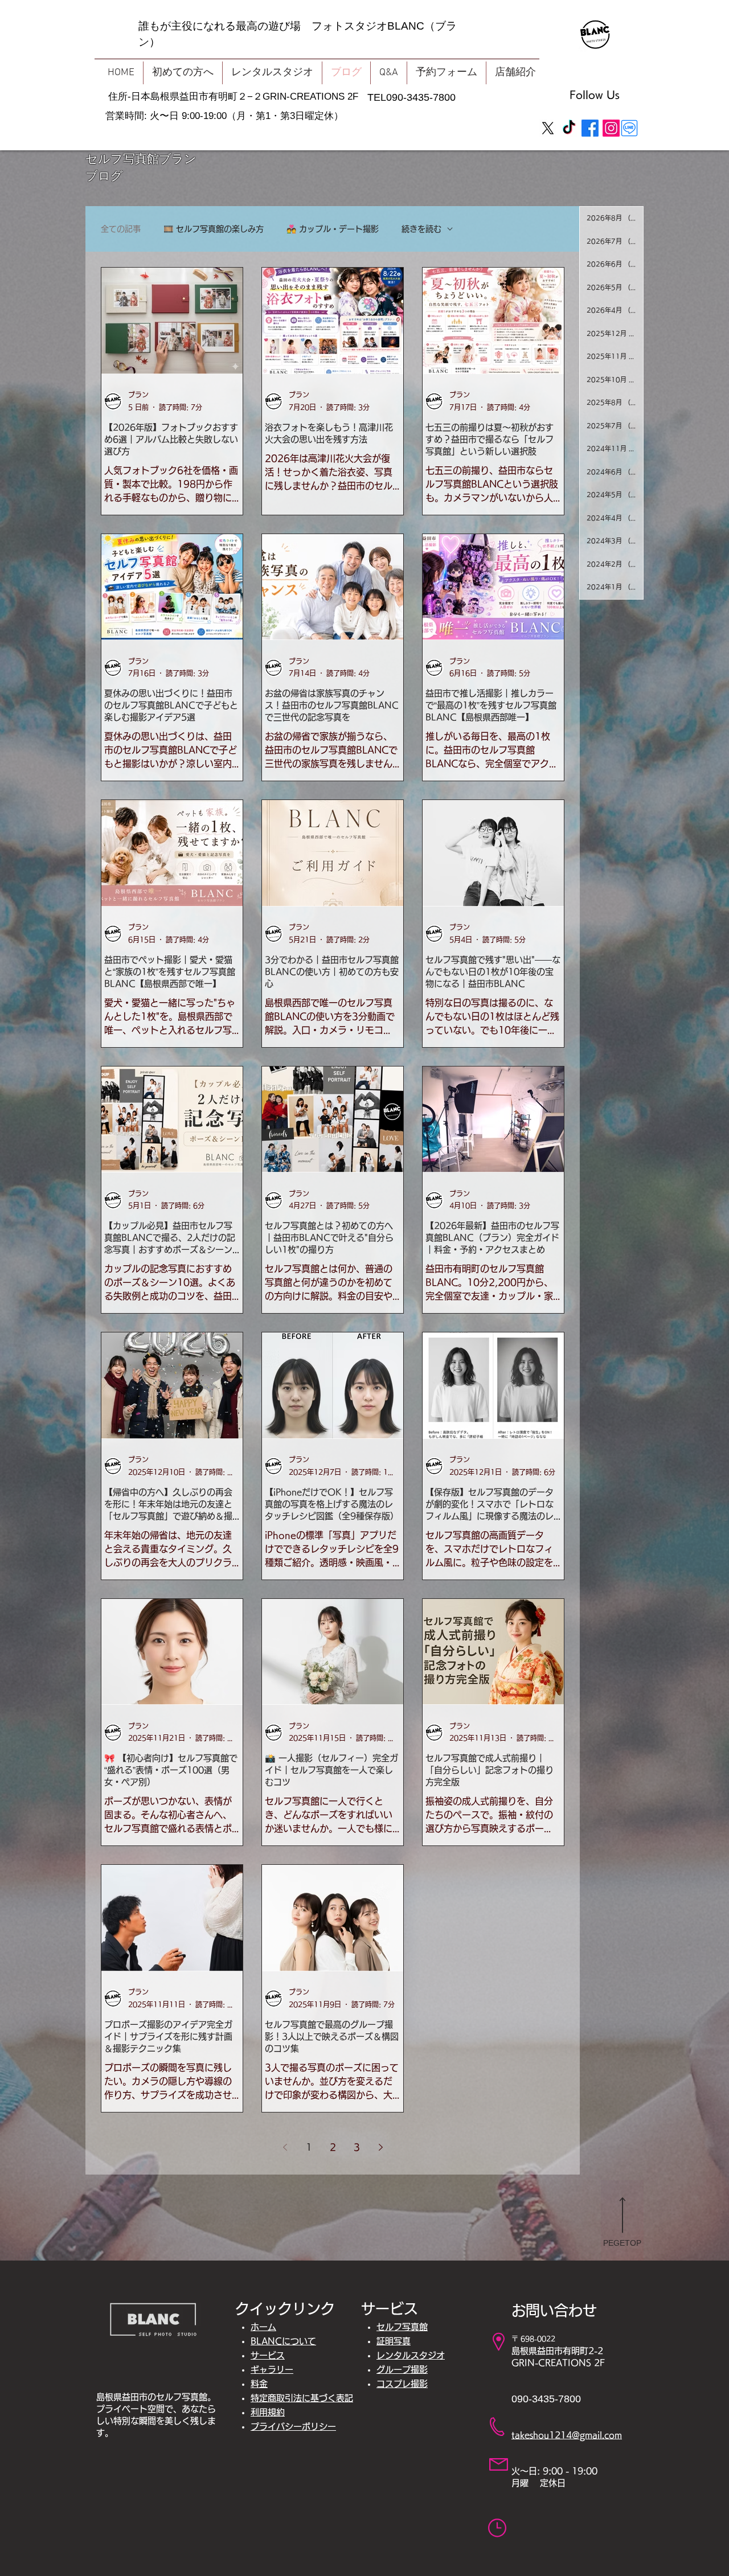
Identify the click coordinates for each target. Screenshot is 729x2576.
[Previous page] (285, 2147)
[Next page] (380, 2147)
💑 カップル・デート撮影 (333, 229)
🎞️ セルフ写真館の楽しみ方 (214, 229)
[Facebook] (590, 128)
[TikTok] (569, 128)
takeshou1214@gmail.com (567, 2435)
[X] (548, 128)
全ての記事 (121, 229)
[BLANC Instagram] (611, 128)
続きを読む (421, 229)
